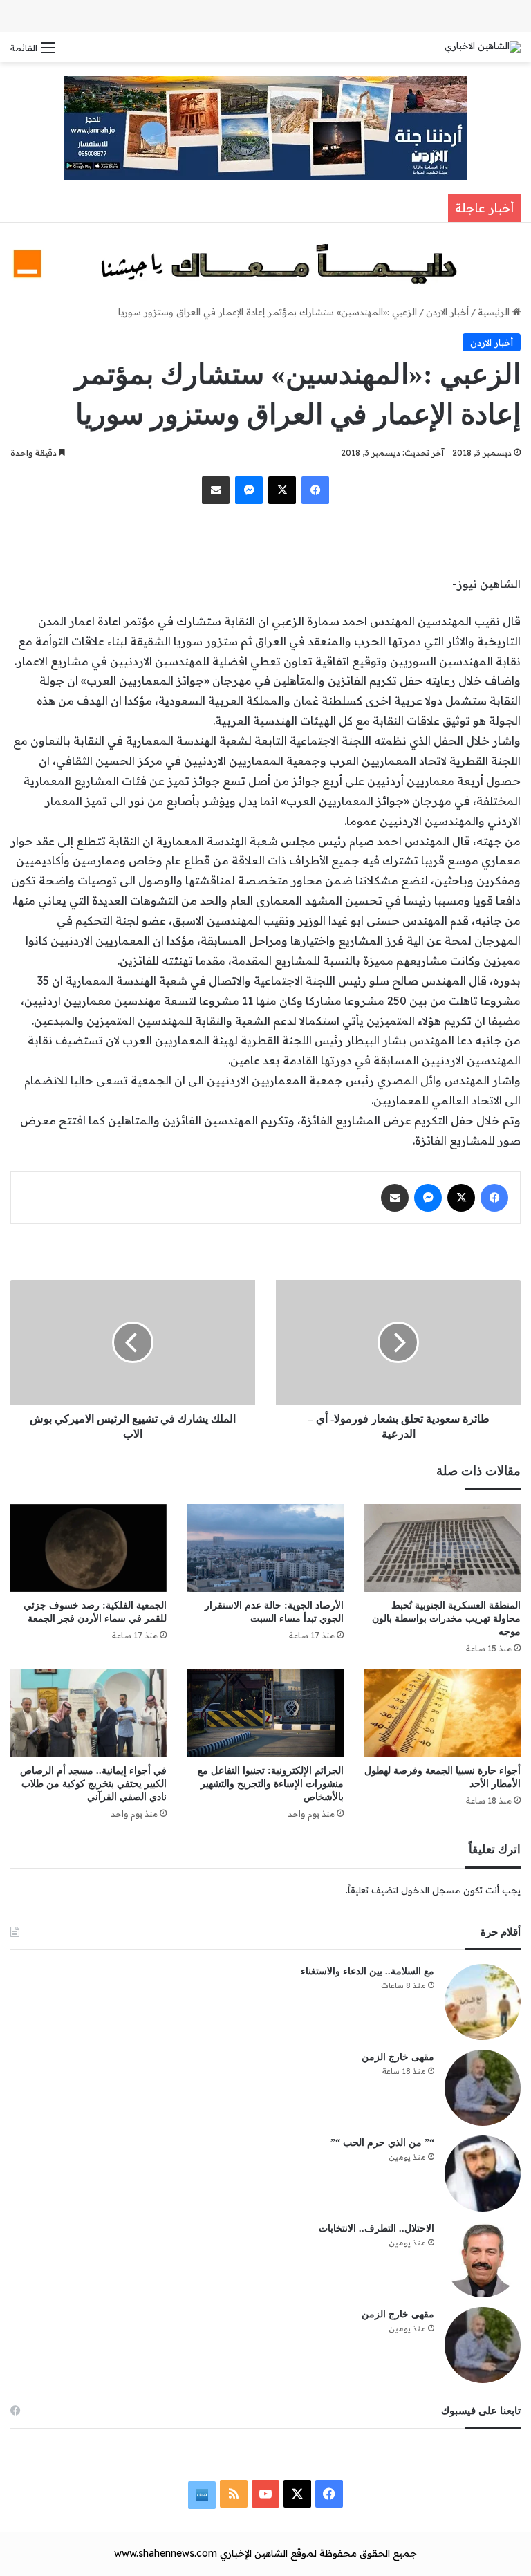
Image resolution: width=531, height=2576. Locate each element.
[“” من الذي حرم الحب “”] (483, 2174)
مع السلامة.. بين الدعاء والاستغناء (367, 1971)
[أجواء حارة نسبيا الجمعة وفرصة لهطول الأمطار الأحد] (442, 1713)
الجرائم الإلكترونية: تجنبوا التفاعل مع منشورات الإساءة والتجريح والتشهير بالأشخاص (271, 1784)
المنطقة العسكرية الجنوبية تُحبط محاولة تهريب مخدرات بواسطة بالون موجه (446, 1619)
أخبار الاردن (447, 312)
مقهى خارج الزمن (398, 2057)
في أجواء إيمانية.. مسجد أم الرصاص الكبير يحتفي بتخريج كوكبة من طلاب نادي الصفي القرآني (93, 1784)
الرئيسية (495, 312)
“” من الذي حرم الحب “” (382, 2143)
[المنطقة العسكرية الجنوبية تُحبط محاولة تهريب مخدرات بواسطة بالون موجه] (442, 1548)
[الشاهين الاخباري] (483, 47)
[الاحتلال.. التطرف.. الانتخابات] (483, 2259)
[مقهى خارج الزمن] (483, 2088)
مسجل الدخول (431, 1890)
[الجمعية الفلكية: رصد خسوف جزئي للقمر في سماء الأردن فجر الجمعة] (88, 1548)
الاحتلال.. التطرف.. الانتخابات (376, 2228)
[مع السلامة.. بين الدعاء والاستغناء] (483, 2002)
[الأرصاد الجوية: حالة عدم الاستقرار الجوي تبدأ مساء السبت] (265, 1548)
